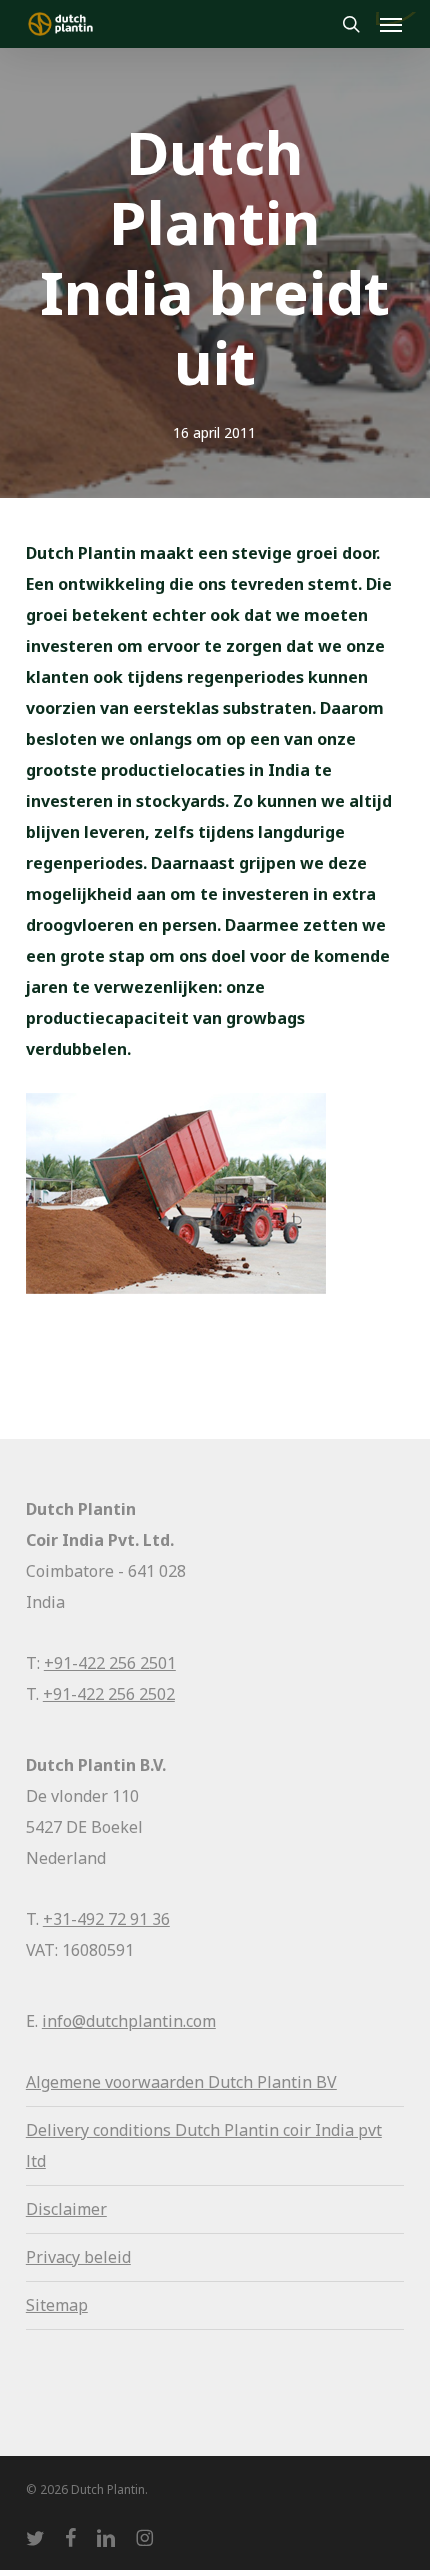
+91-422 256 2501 (110, 1663)
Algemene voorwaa (97, 2082)
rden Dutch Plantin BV (253, 2082)
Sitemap (57, 2305)
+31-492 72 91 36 (106, 1919)
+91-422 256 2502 (109, 1694)
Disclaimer (66, 2209)
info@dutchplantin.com (129, 2021)
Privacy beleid (78, 2257)
